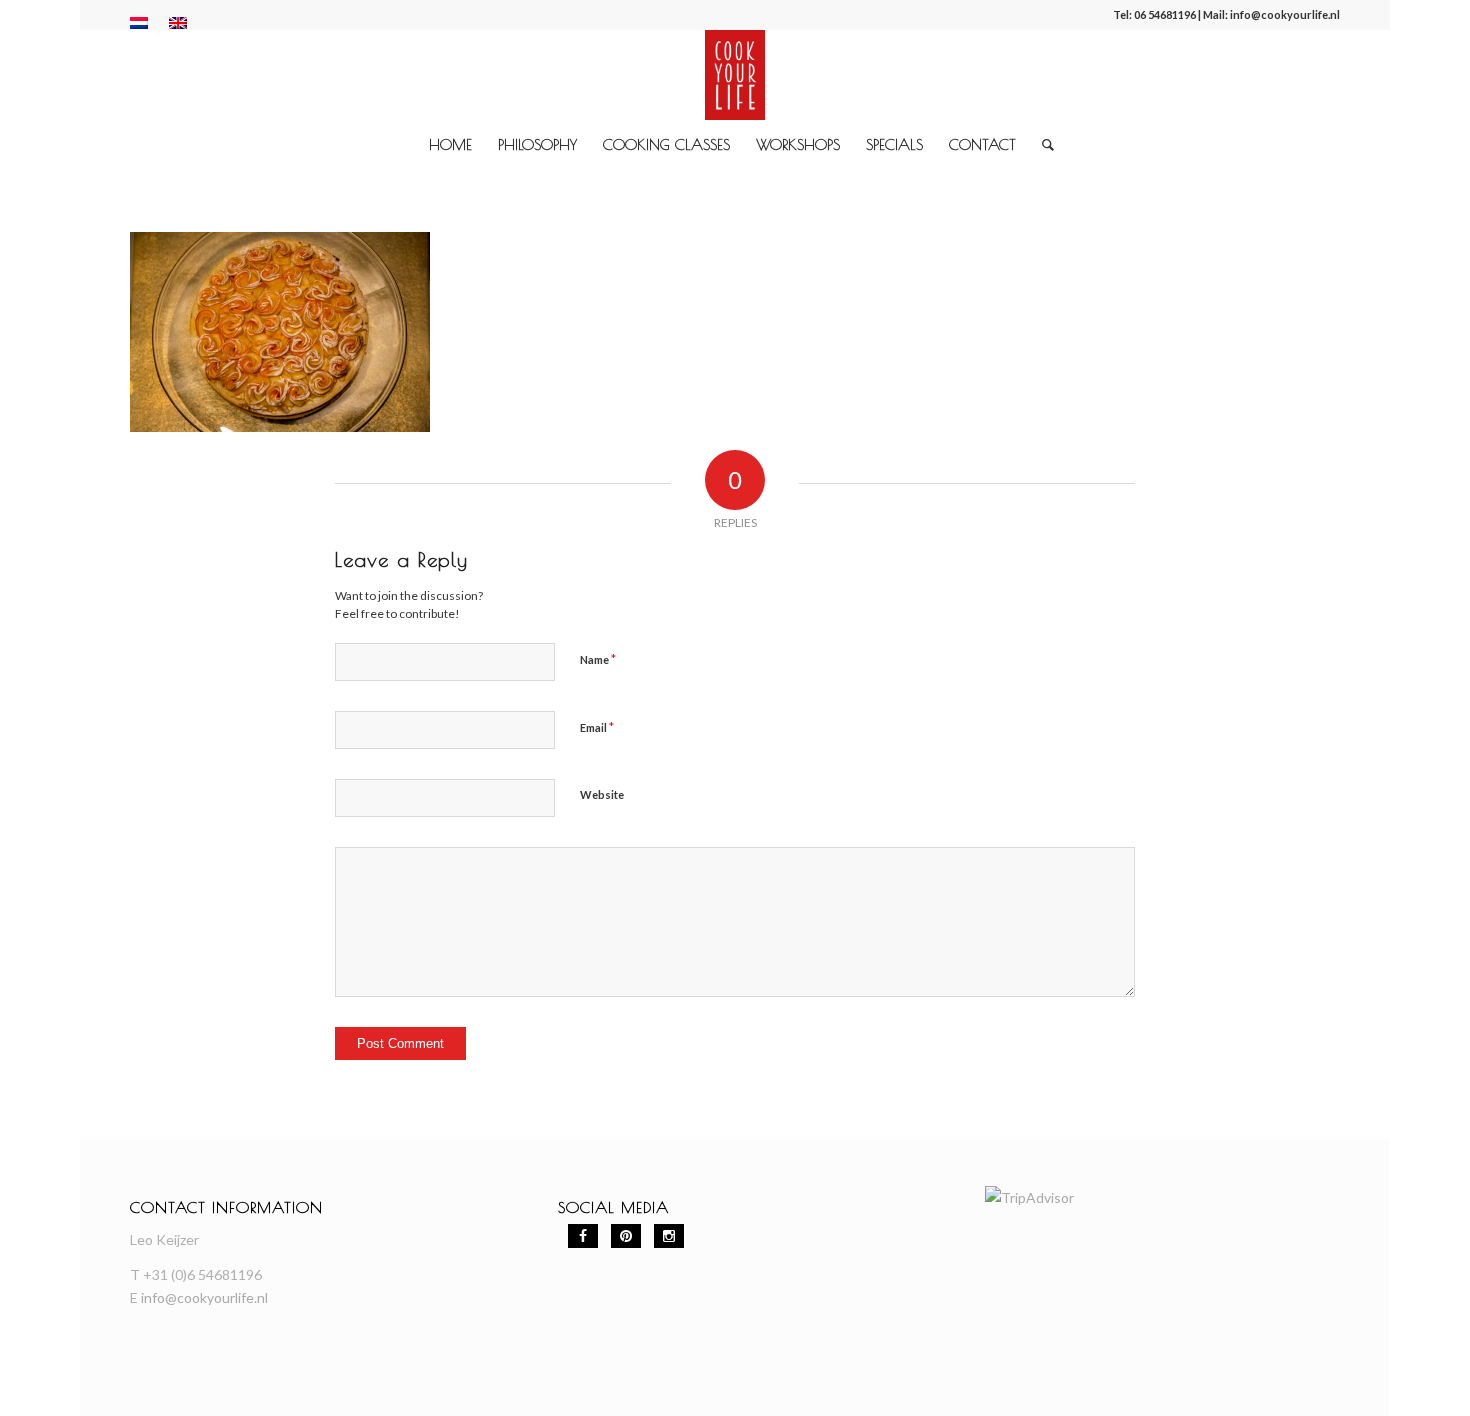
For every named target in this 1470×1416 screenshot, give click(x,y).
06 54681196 (1165, 14)
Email (597, 727)
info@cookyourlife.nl (1285, 14)
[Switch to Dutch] (139, 23)
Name (598, 659)
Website (602, 794)
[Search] (1041, 145)
